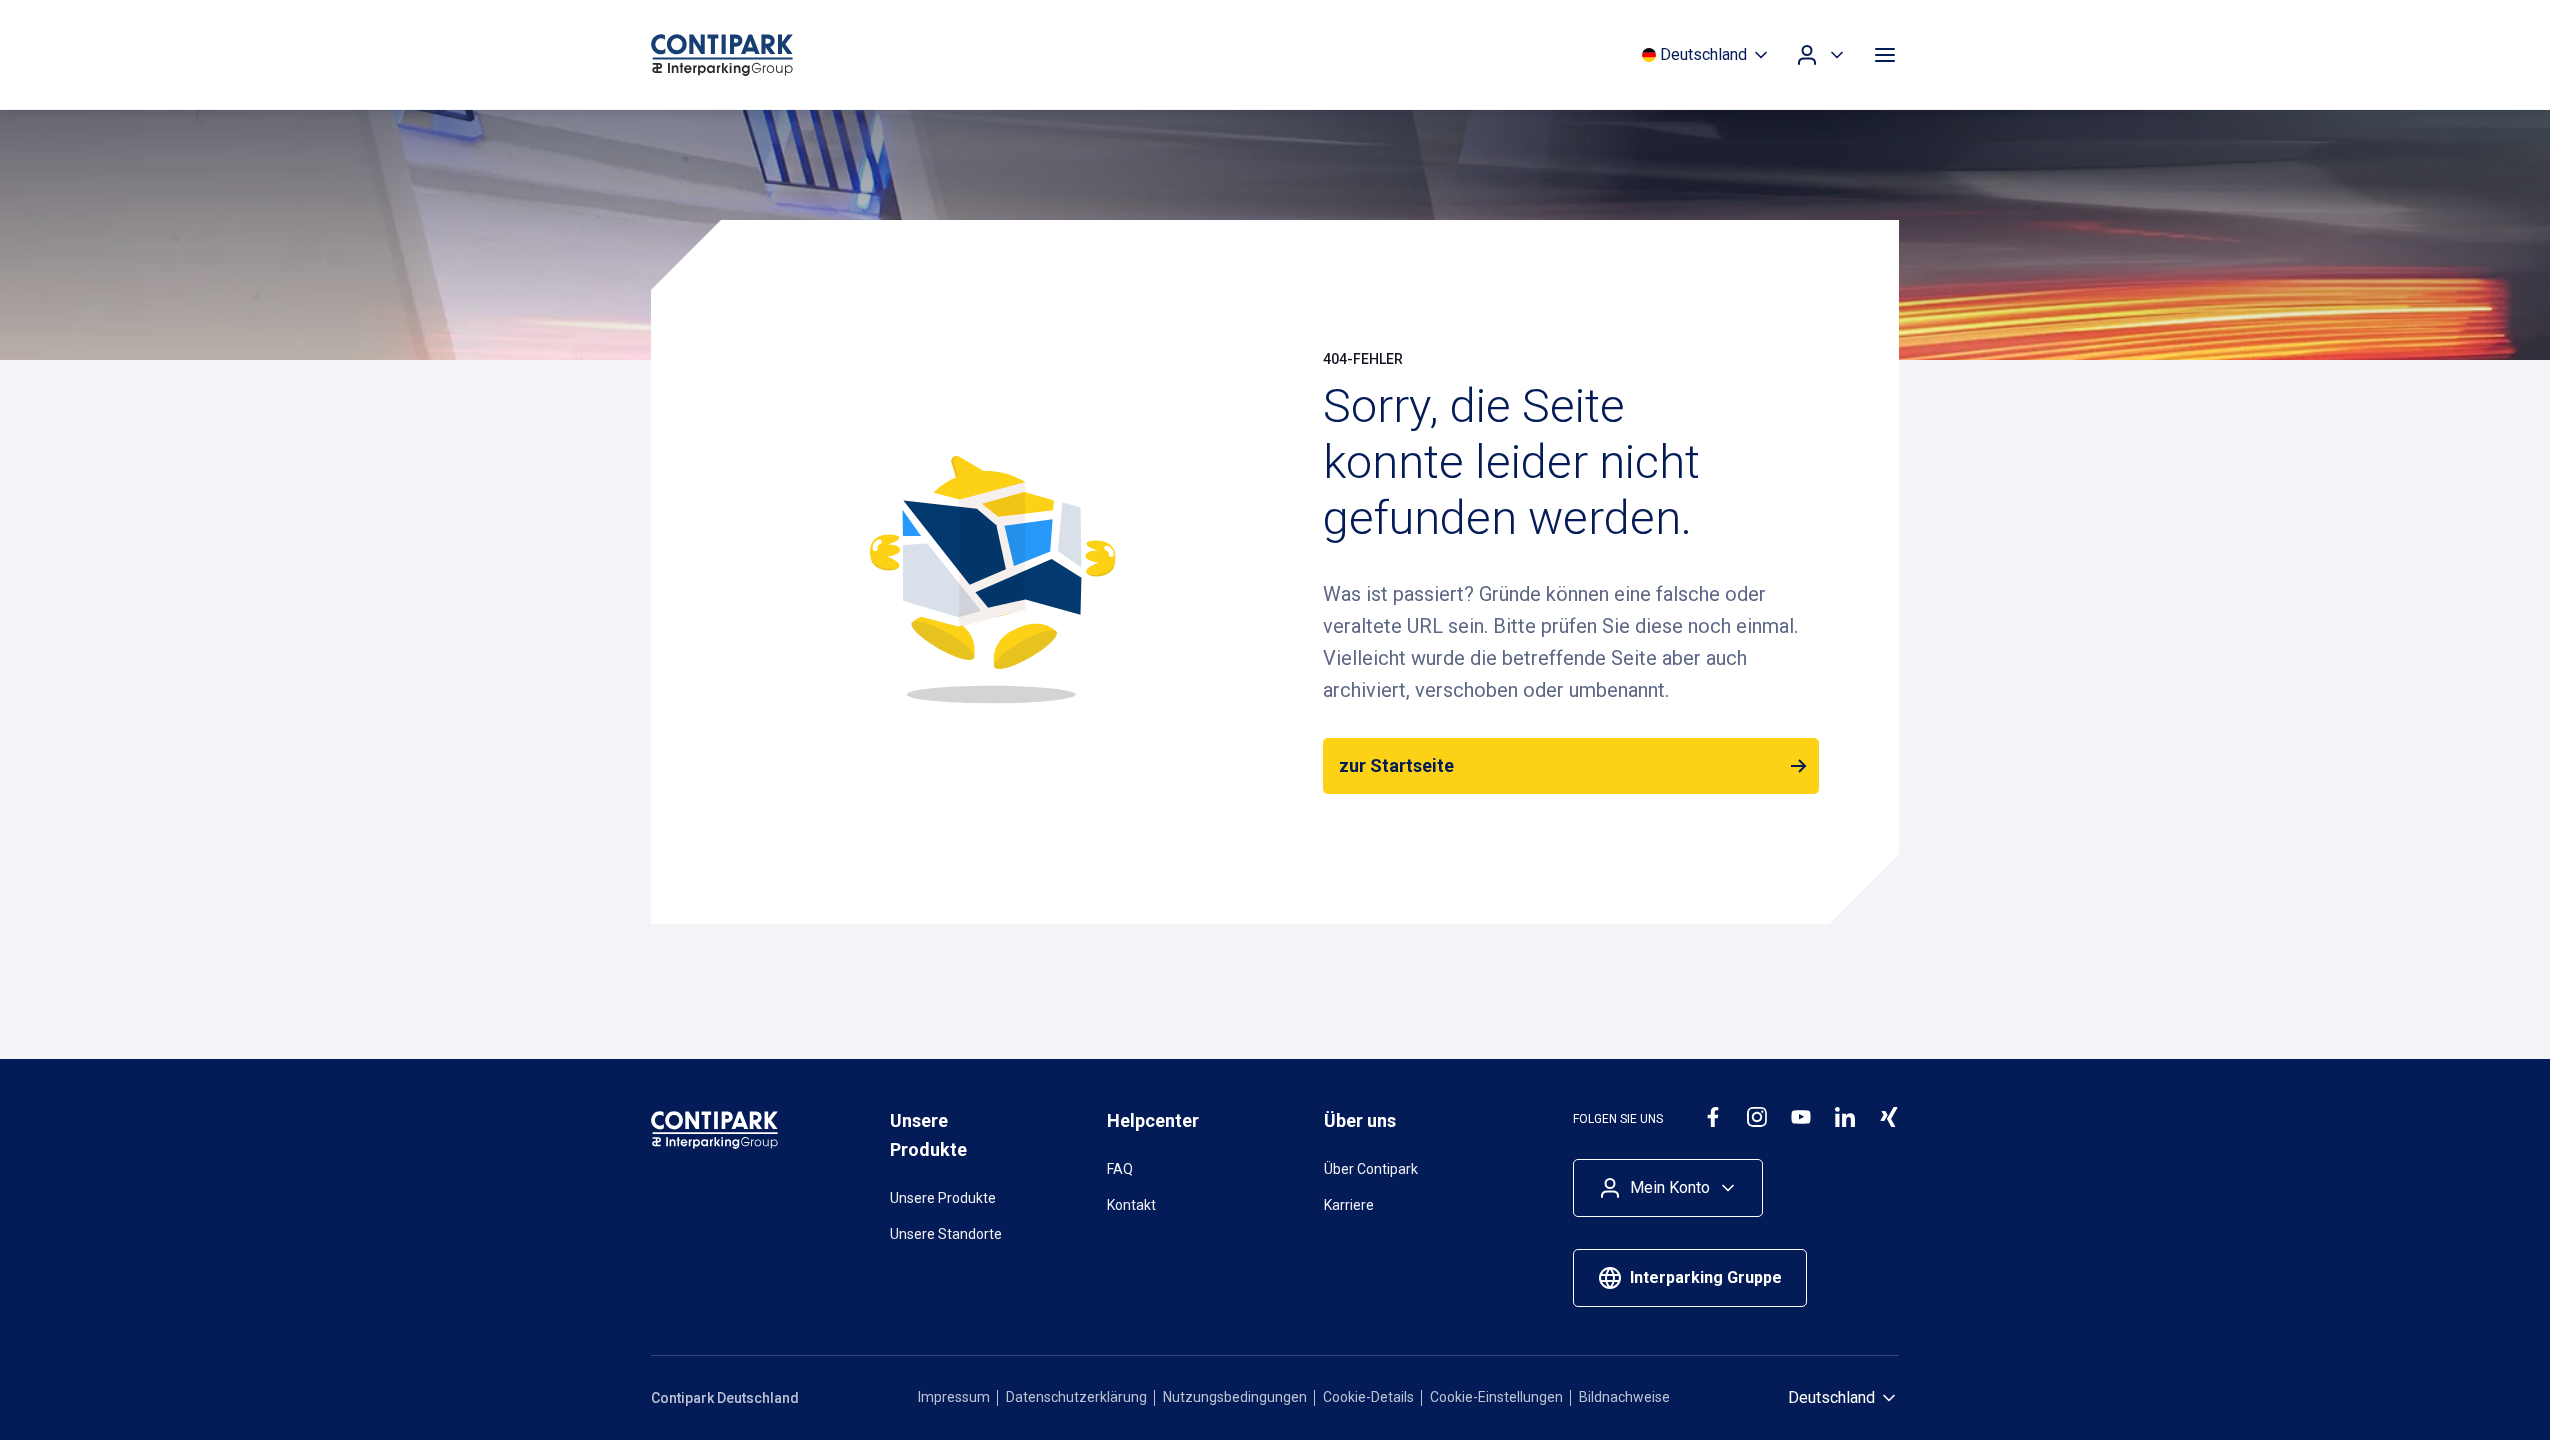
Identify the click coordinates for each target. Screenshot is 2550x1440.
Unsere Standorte (946, 1234)
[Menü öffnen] (1885, 55)
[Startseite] (761, 55)
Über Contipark (1371, 1169)
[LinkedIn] (1845, 1117)
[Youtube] (1801, 1117)
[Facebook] (1713, 1117)
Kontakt (1131, 1205)
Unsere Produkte (943, 1198)
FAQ (1120, 1169)
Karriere (1349, 1205)
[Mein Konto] (1821, 55)
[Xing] (1889, 1117)
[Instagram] (1757, 1117)
